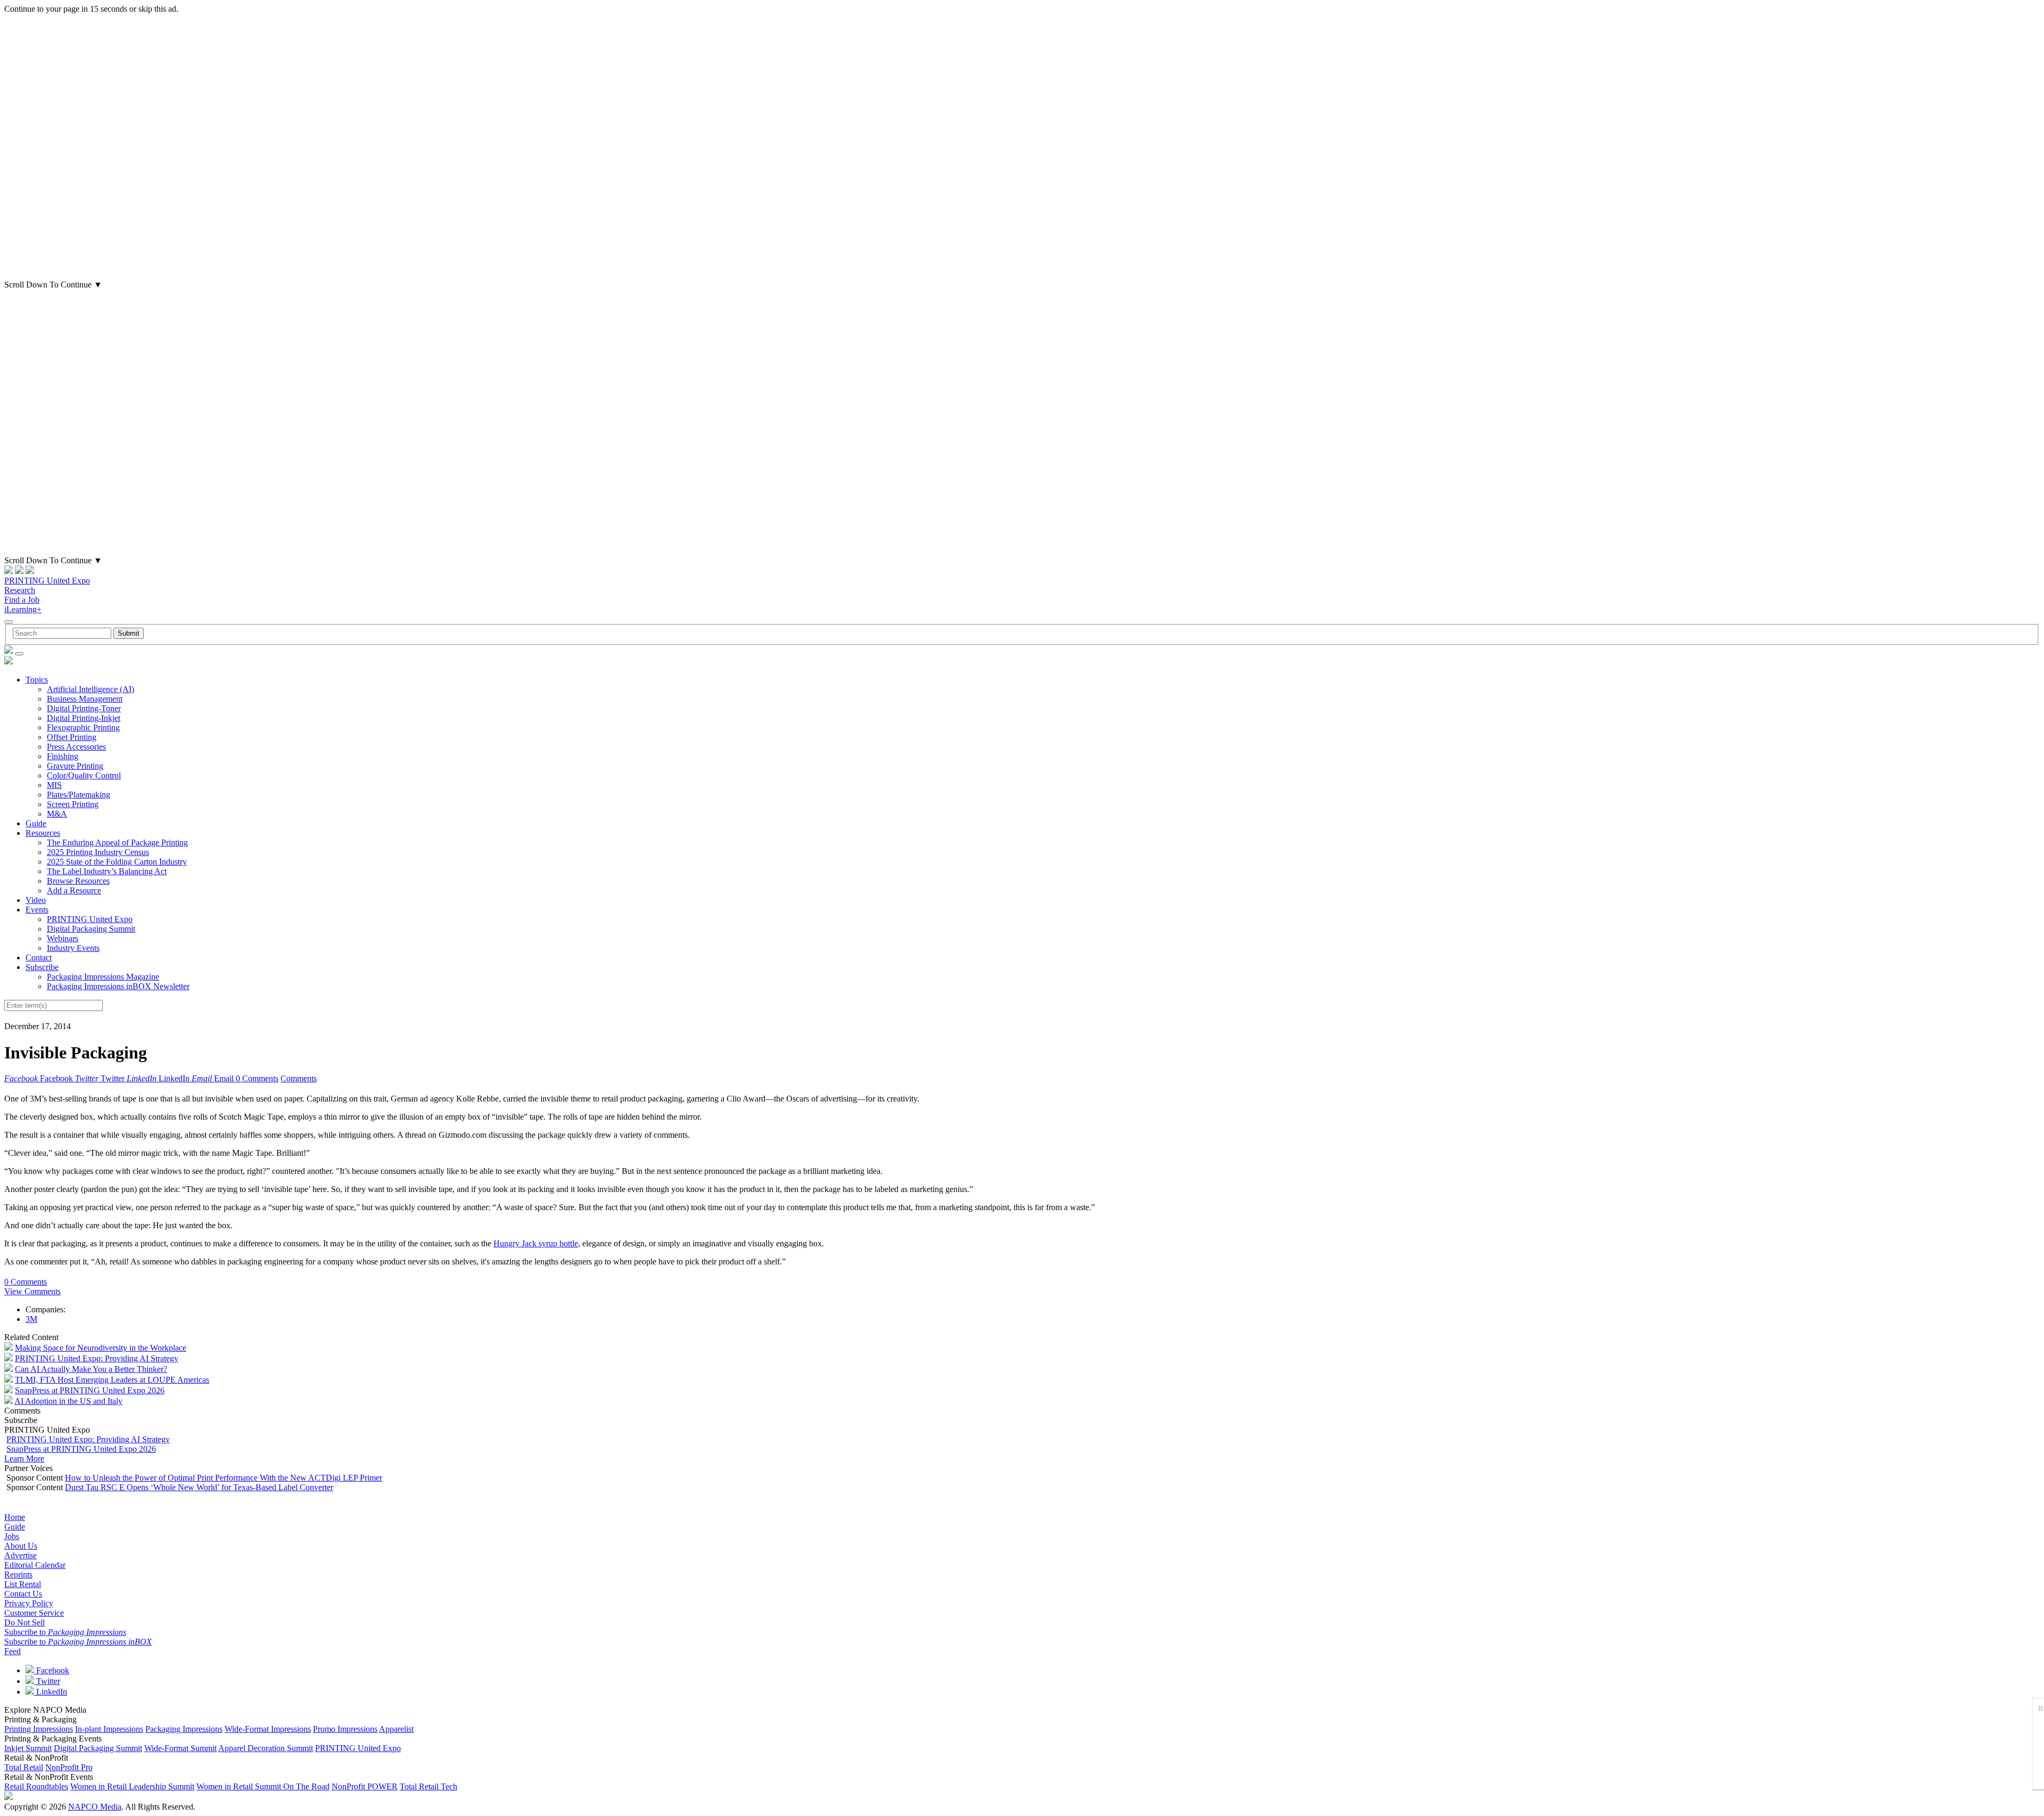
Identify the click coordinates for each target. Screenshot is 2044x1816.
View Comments (32, 1291)
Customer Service (34, 1613)
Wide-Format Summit (180, 1748)
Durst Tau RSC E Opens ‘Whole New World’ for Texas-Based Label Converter (199, 1487)
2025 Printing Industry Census (98, 852)
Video (36, 900)
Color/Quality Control (84, 775)
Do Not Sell (24, 1622)
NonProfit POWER (365, 1786)
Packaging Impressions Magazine (103, 977)
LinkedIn (51, 1692)
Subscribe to (65, 1632)
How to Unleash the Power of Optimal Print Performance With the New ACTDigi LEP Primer (224, 1478)
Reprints (18, 1575)
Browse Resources (78, 881)
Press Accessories (76, 747)
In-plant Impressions (109, 1729)
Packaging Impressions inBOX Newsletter (118, 986)
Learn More (24, 1458)
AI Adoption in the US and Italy (68, 1401)
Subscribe (42, 967)
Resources (43, 833)
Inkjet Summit (28, 1748)
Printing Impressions (39, 1729)
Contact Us (23, 1594)
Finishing (63, 756)
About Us (21, 1546)
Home (15, 1517)
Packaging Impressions (184, 1729)
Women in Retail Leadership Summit (132, 1786)
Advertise (20, 1555)
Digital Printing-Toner (84, 708)
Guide (36, 823)
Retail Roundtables (36, 1786)
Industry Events (73, 948)
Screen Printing (73, 804)
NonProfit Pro (69, 1767)
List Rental (23, 1584)
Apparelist (396, 1729)
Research (20, 590)
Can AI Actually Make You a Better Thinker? (91, 1369)
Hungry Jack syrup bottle (536, 1243)
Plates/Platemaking (79, 795)
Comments (299, 1078)
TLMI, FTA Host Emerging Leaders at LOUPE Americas (112, 1380)
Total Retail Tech (428, 1786)
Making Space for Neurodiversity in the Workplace (101, 1348)
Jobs (12, 1536)
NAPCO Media (95, 1807)
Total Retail (24, 1767)
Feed (13, 1651)
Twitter (47, 1681)
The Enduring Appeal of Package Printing (117, 843)
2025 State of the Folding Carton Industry (117, 862)
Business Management (85, 699)
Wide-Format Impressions (268, 1729)
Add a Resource (74, 890)
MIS (54, 785)
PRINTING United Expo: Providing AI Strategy (97, 1358)
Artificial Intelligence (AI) (90, 689)
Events (37, 910)
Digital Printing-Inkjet (84, 718)
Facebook (52, 1670)
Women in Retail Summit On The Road (263, 1786)
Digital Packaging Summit (91, 929)
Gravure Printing (75, 766)
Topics (37, 680)
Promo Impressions (345, 1729)
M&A (57, 814)
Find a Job (22, 600)
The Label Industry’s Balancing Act (107, 871)
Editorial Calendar (35, 1565)
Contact (39, 958)
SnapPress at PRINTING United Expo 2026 (90, 1390)
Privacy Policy (29, 1603)
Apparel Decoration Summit (266, 1748)
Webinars (63, 938)
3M (31, 1319)
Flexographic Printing (83, 728)
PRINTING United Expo (47, 581)
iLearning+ (23, 609)
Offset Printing (72, 737)
